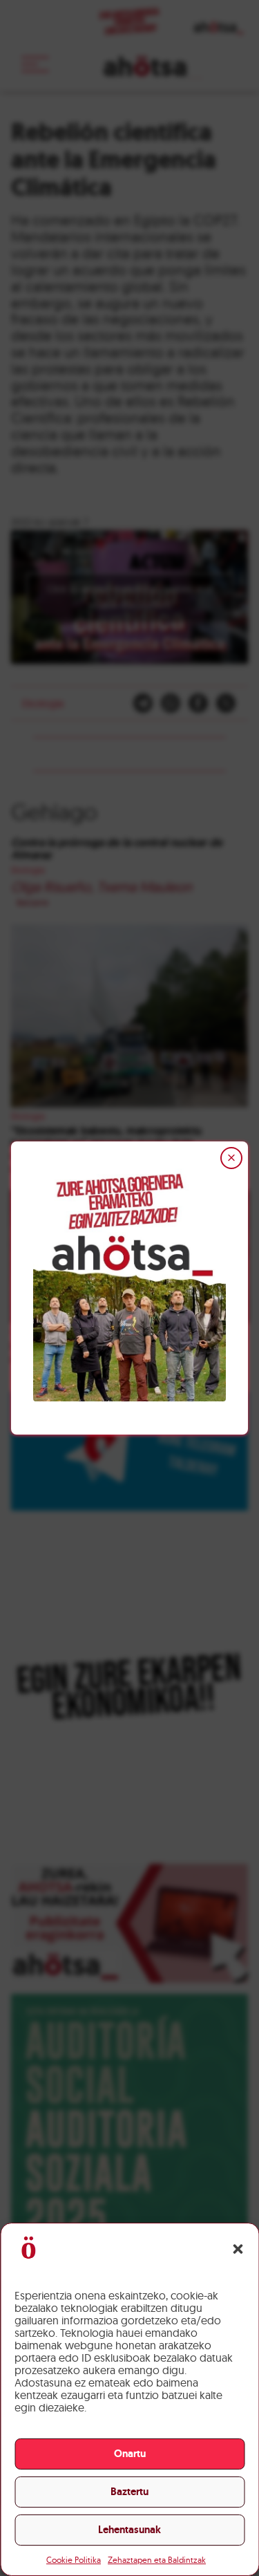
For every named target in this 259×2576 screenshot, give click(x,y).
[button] (238, 2249)
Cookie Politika (74, 2560)
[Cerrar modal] (231, 1158)
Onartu (130, 2454)
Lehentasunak (129, 2530)
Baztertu (129, 2492)
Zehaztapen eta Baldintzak (157, 2560)
